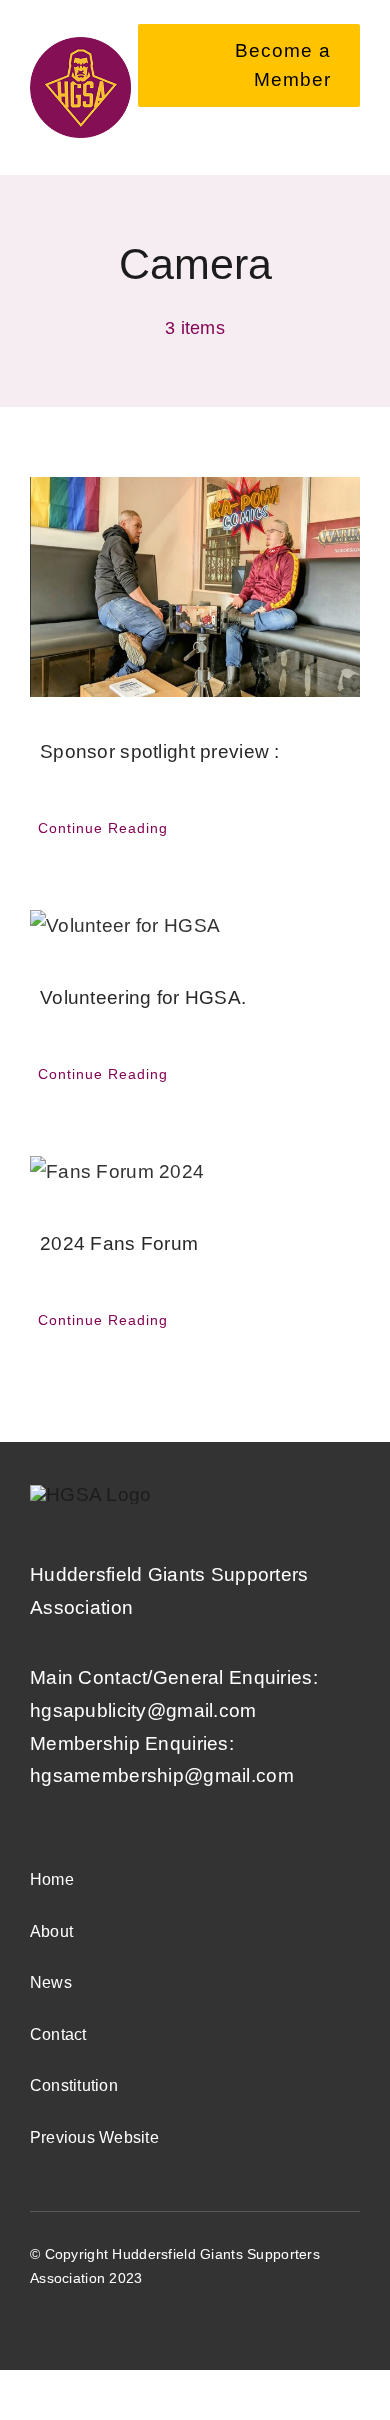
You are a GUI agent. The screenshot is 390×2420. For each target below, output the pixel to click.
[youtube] (111, 2320)
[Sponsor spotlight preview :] (195, 587)
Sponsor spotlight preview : (160, 751)
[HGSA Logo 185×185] (80, 46)
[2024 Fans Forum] (195, 1172)
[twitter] (74, 2320)
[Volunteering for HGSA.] (195, 926)
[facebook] (38, 2320)
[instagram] (147, 2320)
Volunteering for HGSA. (143, 997)
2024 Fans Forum (119, 1243)
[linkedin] (183, 2320)
